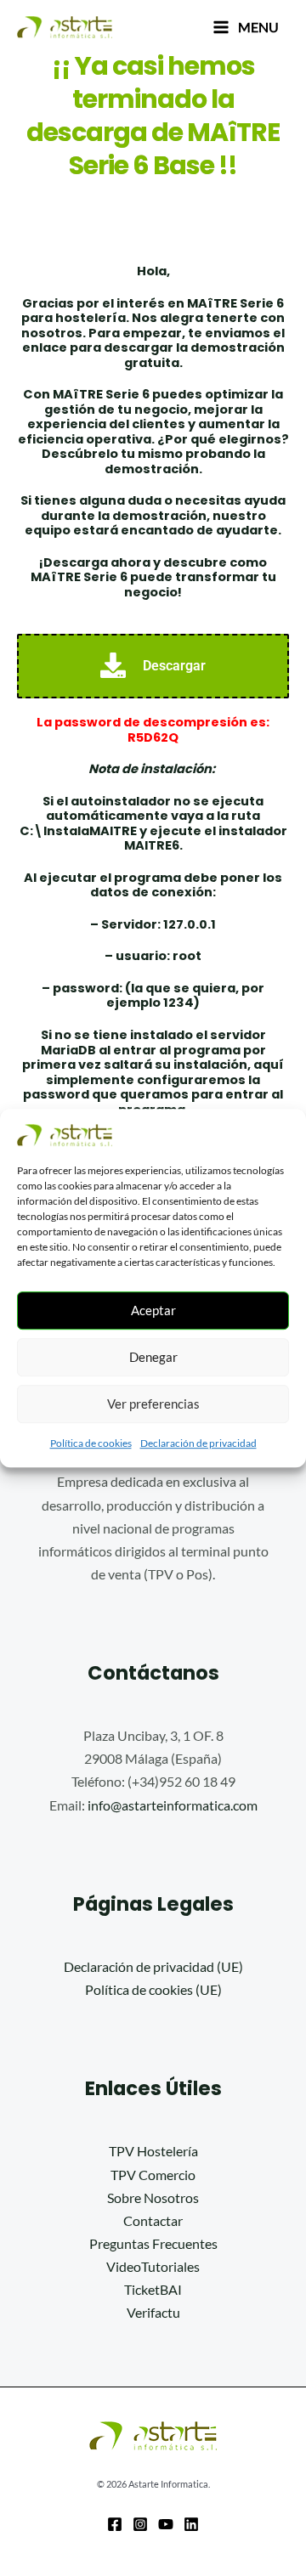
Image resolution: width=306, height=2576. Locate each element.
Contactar (153, 2220)
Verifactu (153, 2312)
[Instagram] (140, 2524)
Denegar (153, 1357)
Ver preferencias (153, 1404)
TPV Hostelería (153, 2151)
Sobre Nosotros (153, 2198)
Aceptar (153, 1310)
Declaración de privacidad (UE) (153, 1966)
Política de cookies (91, 1443)
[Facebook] (115, 2524)
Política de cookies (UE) (153, 1989)
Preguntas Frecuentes (153, 2243)
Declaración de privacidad (198, 1443)
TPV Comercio (153, 2175)
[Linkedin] (191, 2524)
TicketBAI (153, 2289)
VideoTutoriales (153, 2266)
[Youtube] (166, 2524)
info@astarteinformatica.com (173, 1805)
